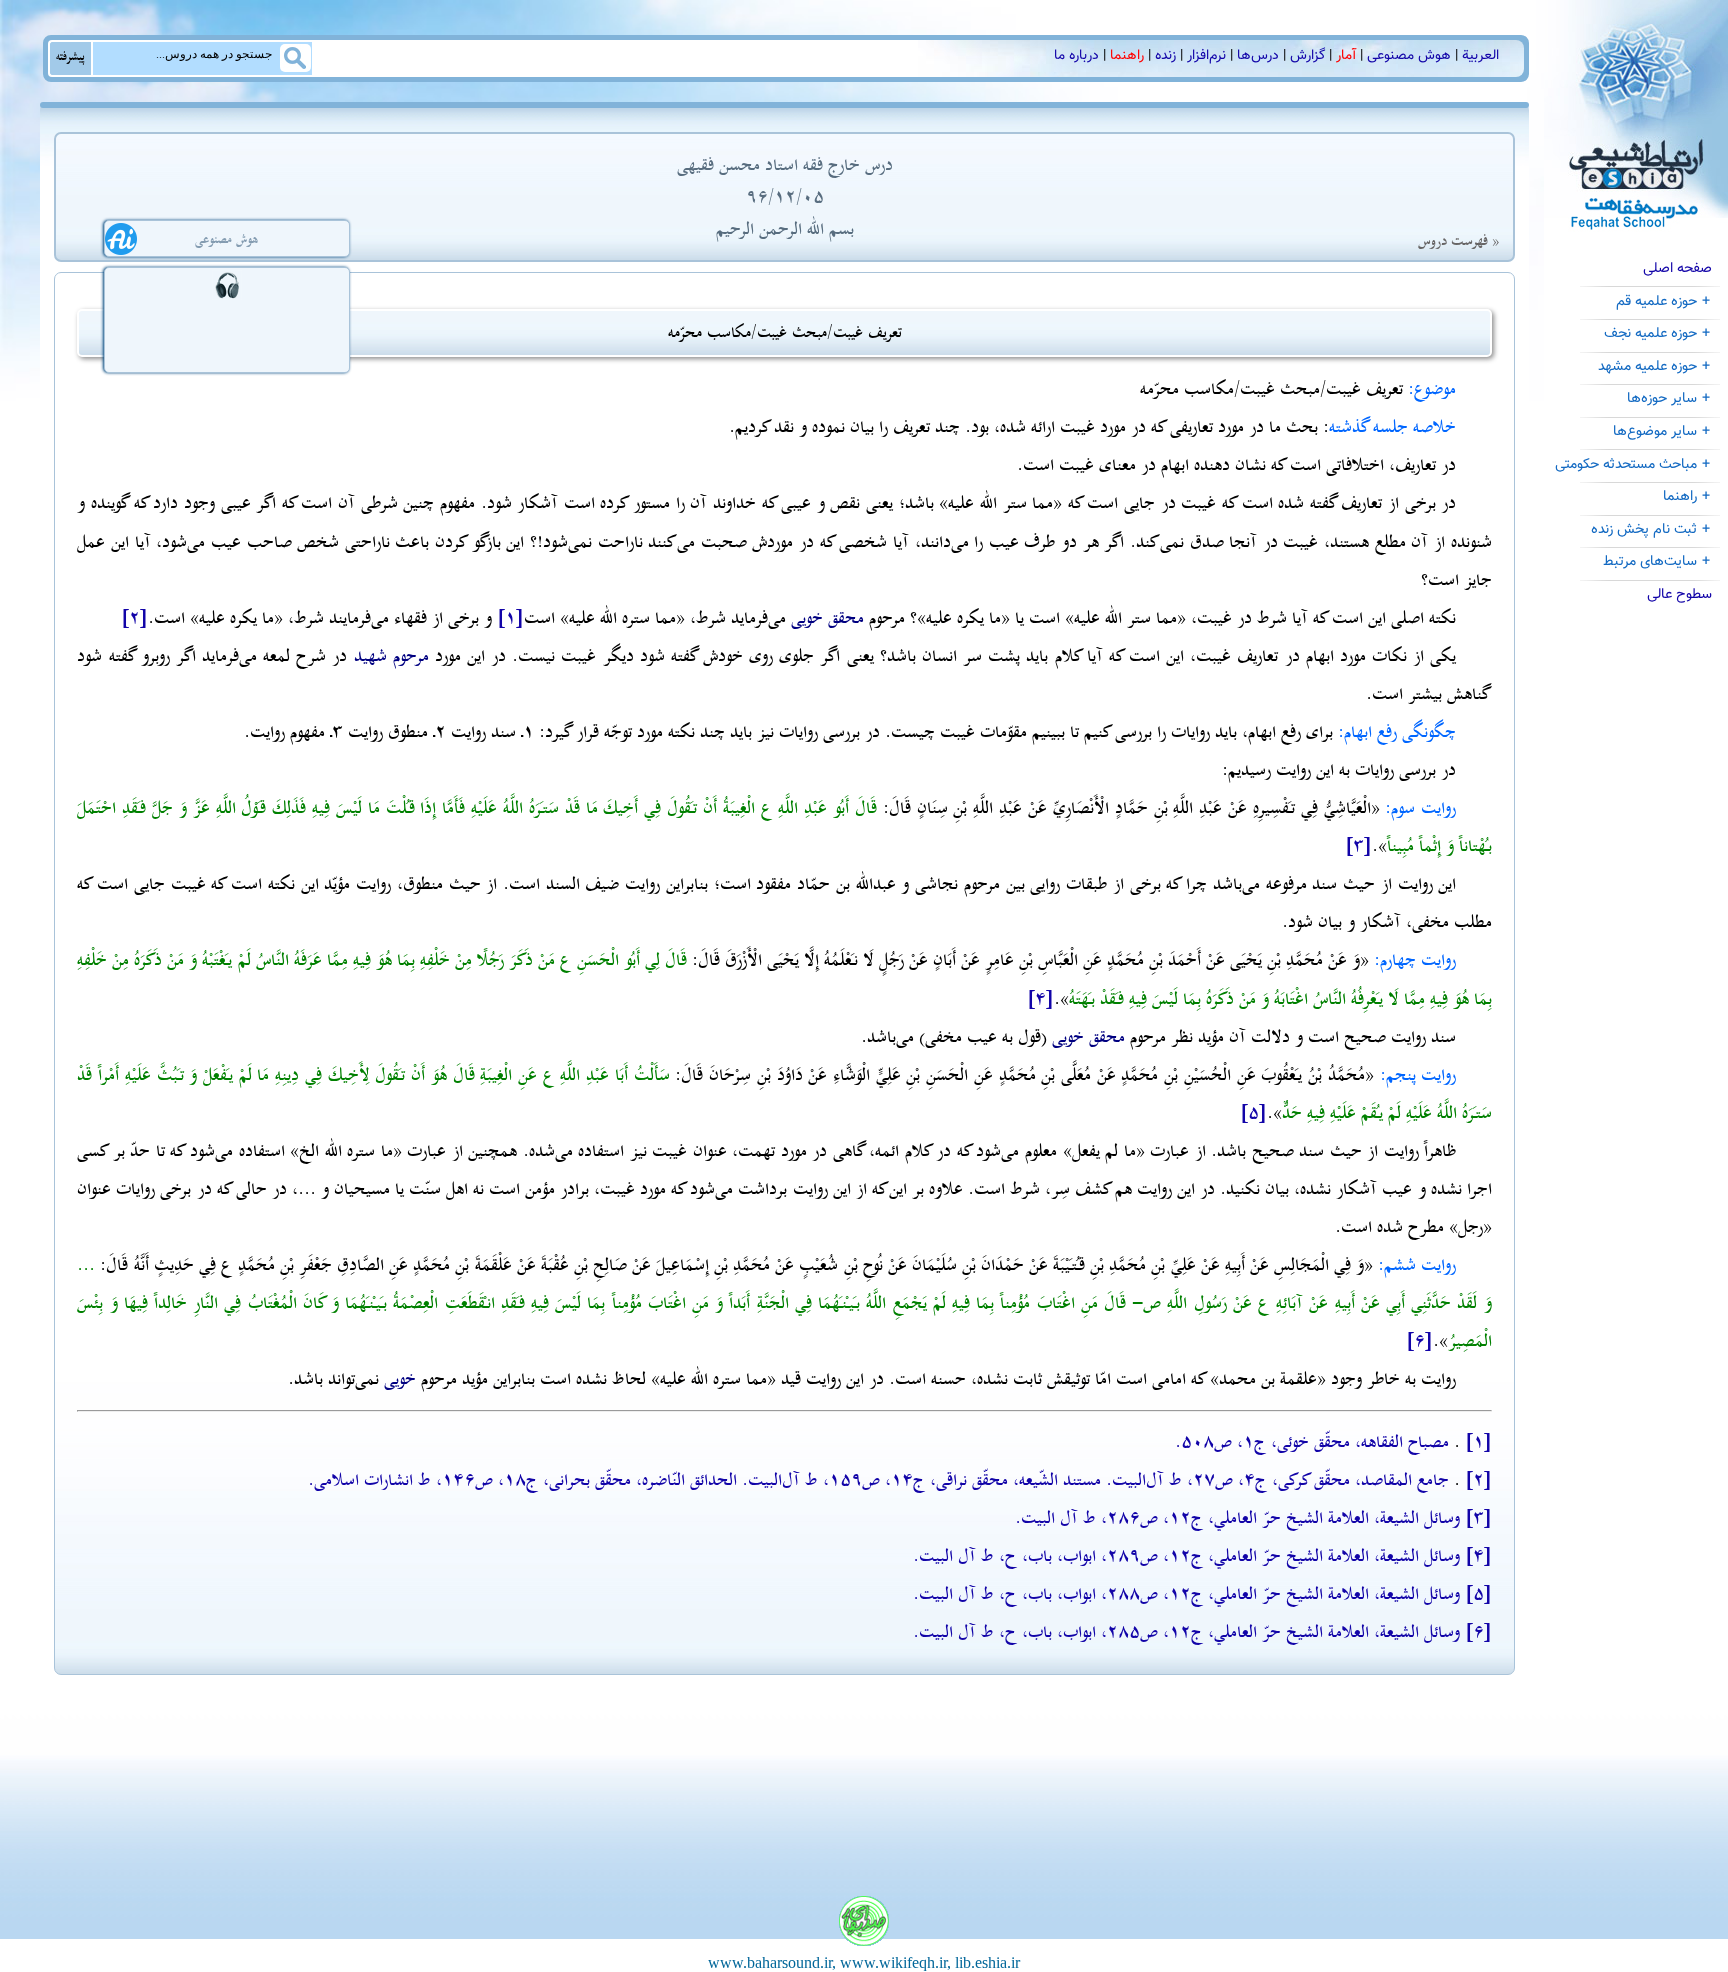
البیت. (1126, 1480)
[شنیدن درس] (227, 285)
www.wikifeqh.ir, (895, 1962)
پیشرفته (70, 57)
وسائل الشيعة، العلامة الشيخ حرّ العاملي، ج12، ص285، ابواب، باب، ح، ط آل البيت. (1186, 1632)
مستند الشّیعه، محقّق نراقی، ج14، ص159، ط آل (941, 1480)
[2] (134, 618)
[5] (1253, 1113)
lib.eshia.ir (987, 1962)
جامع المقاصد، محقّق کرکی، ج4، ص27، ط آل (1297, 1480)
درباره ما (1076, 56)
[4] (1040, 999)
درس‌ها (1258, 56)
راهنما (1127, 56)
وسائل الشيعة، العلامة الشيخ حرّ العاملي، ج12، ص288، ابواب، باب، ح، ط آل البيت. (1186, 1594)
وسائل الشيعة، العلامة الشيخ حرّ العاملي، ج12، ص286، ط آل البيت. (1237, 1518)
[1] (510, 618)
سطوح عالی (1679, 594)
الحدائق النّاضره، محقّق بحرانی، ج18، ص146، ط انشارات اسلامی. (522, 1480)
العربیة (1480, 56)
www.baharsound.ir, (772, 1962)
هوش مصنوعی (1409, 56)
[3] (1358, 846)
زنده (1165, 56)
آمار (1346, 56)
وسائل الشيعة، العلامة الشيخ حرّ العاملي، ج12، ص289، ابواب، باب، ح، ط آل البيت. (1186, 1556)
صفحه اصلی (1677, 268)
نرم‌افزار (1206, 56)
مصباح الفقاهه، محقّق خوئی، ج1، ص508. (1312, 1442)
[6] (1419, 1341)
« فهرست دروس (1458, 241)
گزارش (1307, 56)
